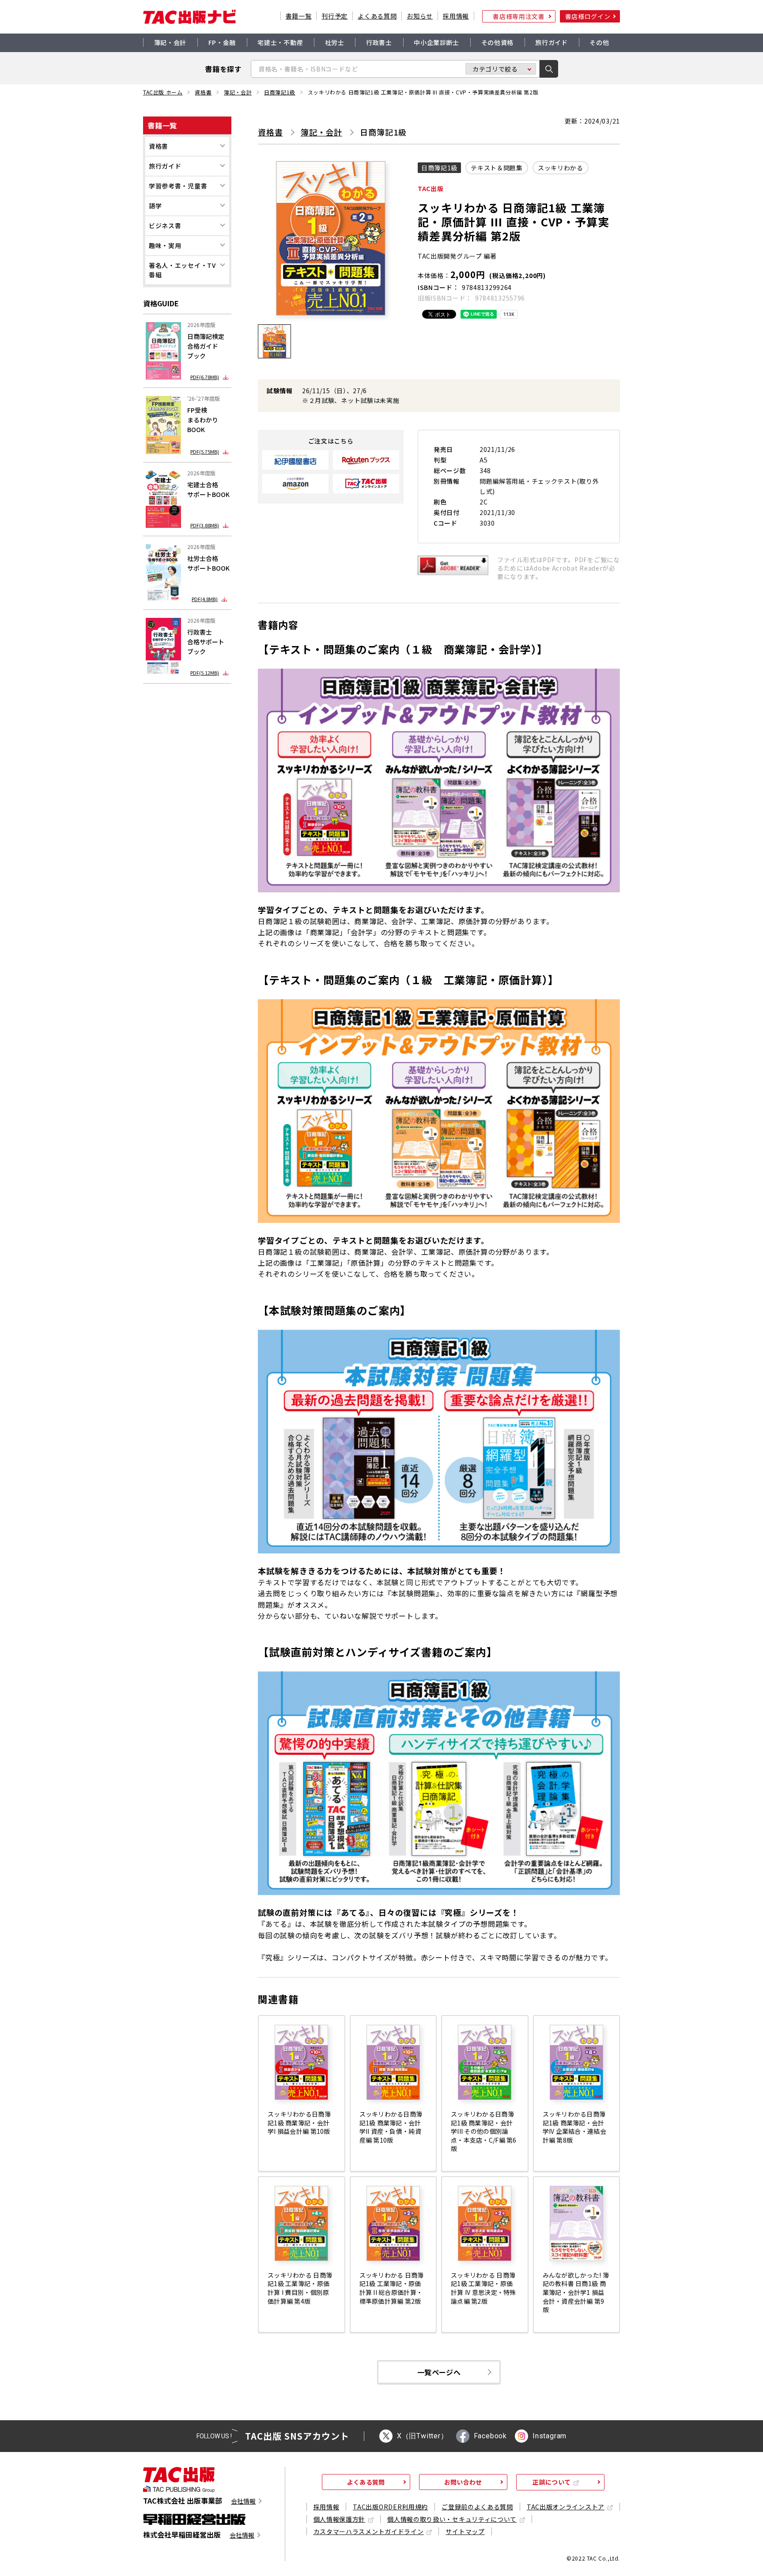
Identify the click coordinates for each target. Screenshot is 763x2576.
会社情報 (243, 2501)
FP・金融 (222, 42)
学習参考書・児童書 (178, 186)
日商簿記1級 (280, 92)
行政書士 (379, 42)
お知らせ (420, 16)
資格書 (203, 92)
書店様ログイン (588, 16)
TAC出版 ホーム (163, 92)
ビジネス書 (165, 226)
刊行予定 (334, 16)
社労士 (335, 42)
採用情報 (456, 16)
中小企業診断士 (436, 42)
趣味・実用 (165, 245)
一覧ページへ (439, 2372)
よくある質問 (377, 16)
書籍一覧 (299, 16)
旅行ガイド (551, 42)
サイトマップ (465, 2531)
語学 (155, 206)
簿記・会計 (170, 42)
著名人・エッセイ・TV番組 (182, 270)
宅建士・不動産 (280, 42)
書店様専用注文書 (519, 16)
